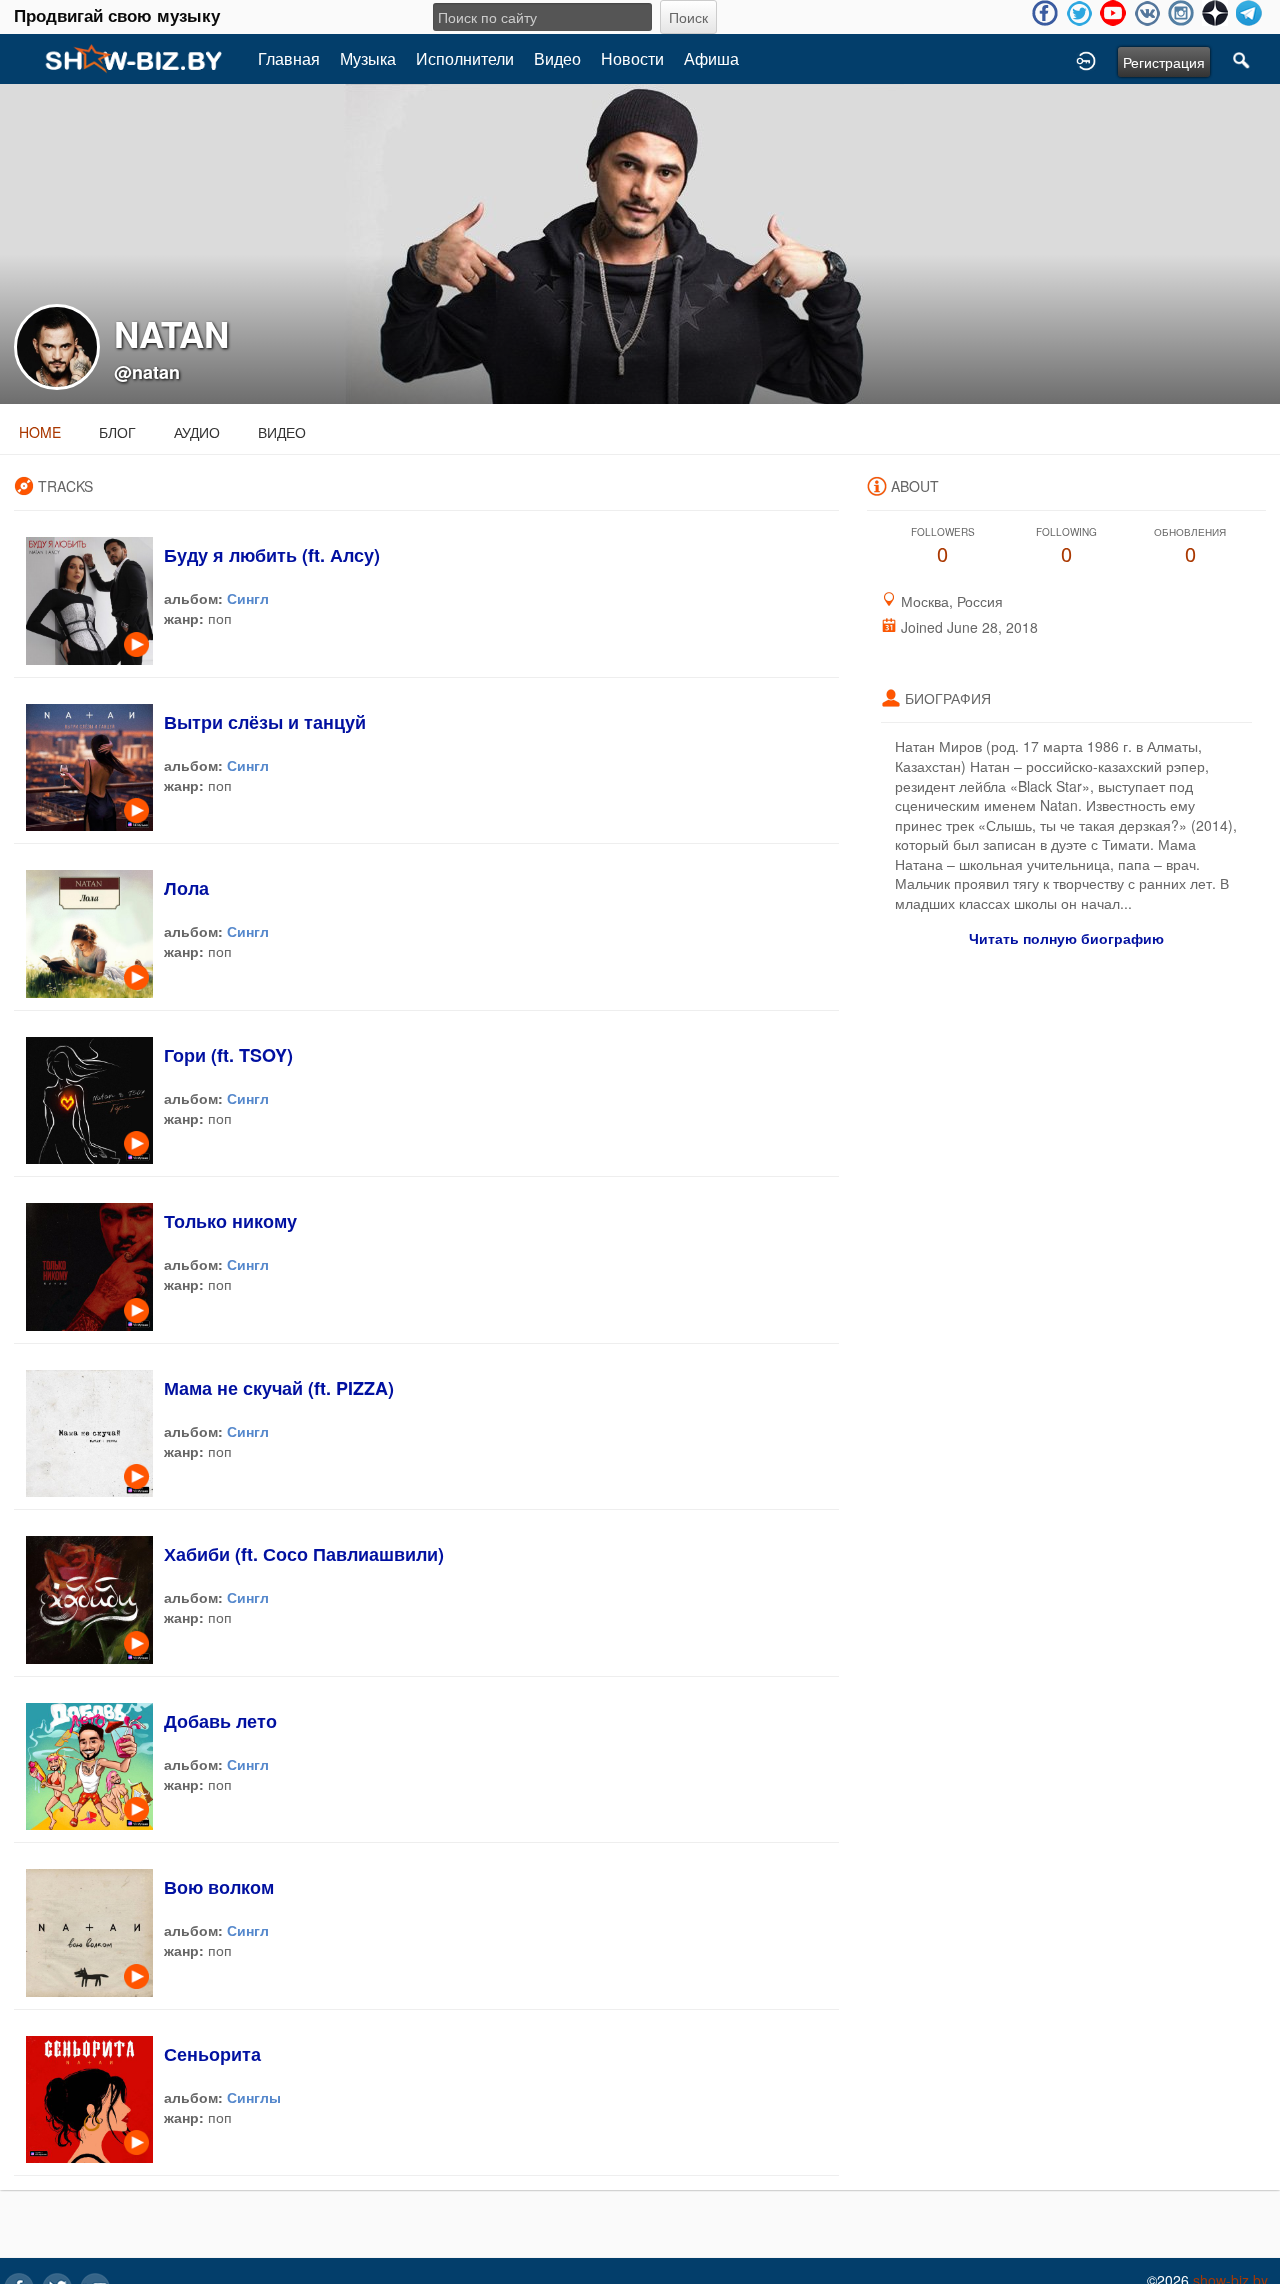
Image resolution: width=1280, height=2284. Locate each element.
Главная (289, 58)
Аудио (197, 432)
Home (40, 432)
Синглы (254, 2097)
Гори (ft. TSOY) (228, 1055)
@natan (147, 372)
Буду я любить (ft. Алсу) (272, 555)
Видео (557, 58)
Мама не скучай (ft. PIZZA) (279, 1388)
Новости (632, 58)
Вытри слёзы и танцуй (265, 722)
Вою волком (219, 1887)
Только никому (230, 1221)
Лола (186, 888)
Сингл (248, 598)
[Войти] (1086, 59)
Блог (117, 432)
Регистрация (1164, 62)
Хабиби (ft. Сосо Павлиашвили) (304, 1554)
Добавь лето (220, 1721)
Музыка (368, 58)
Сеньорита (212, 2054)
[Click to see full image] (640, 242)
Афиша (711, 58)
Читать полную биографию (1066, 938)
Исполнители (465, 58)
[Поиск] (1242, 59)
